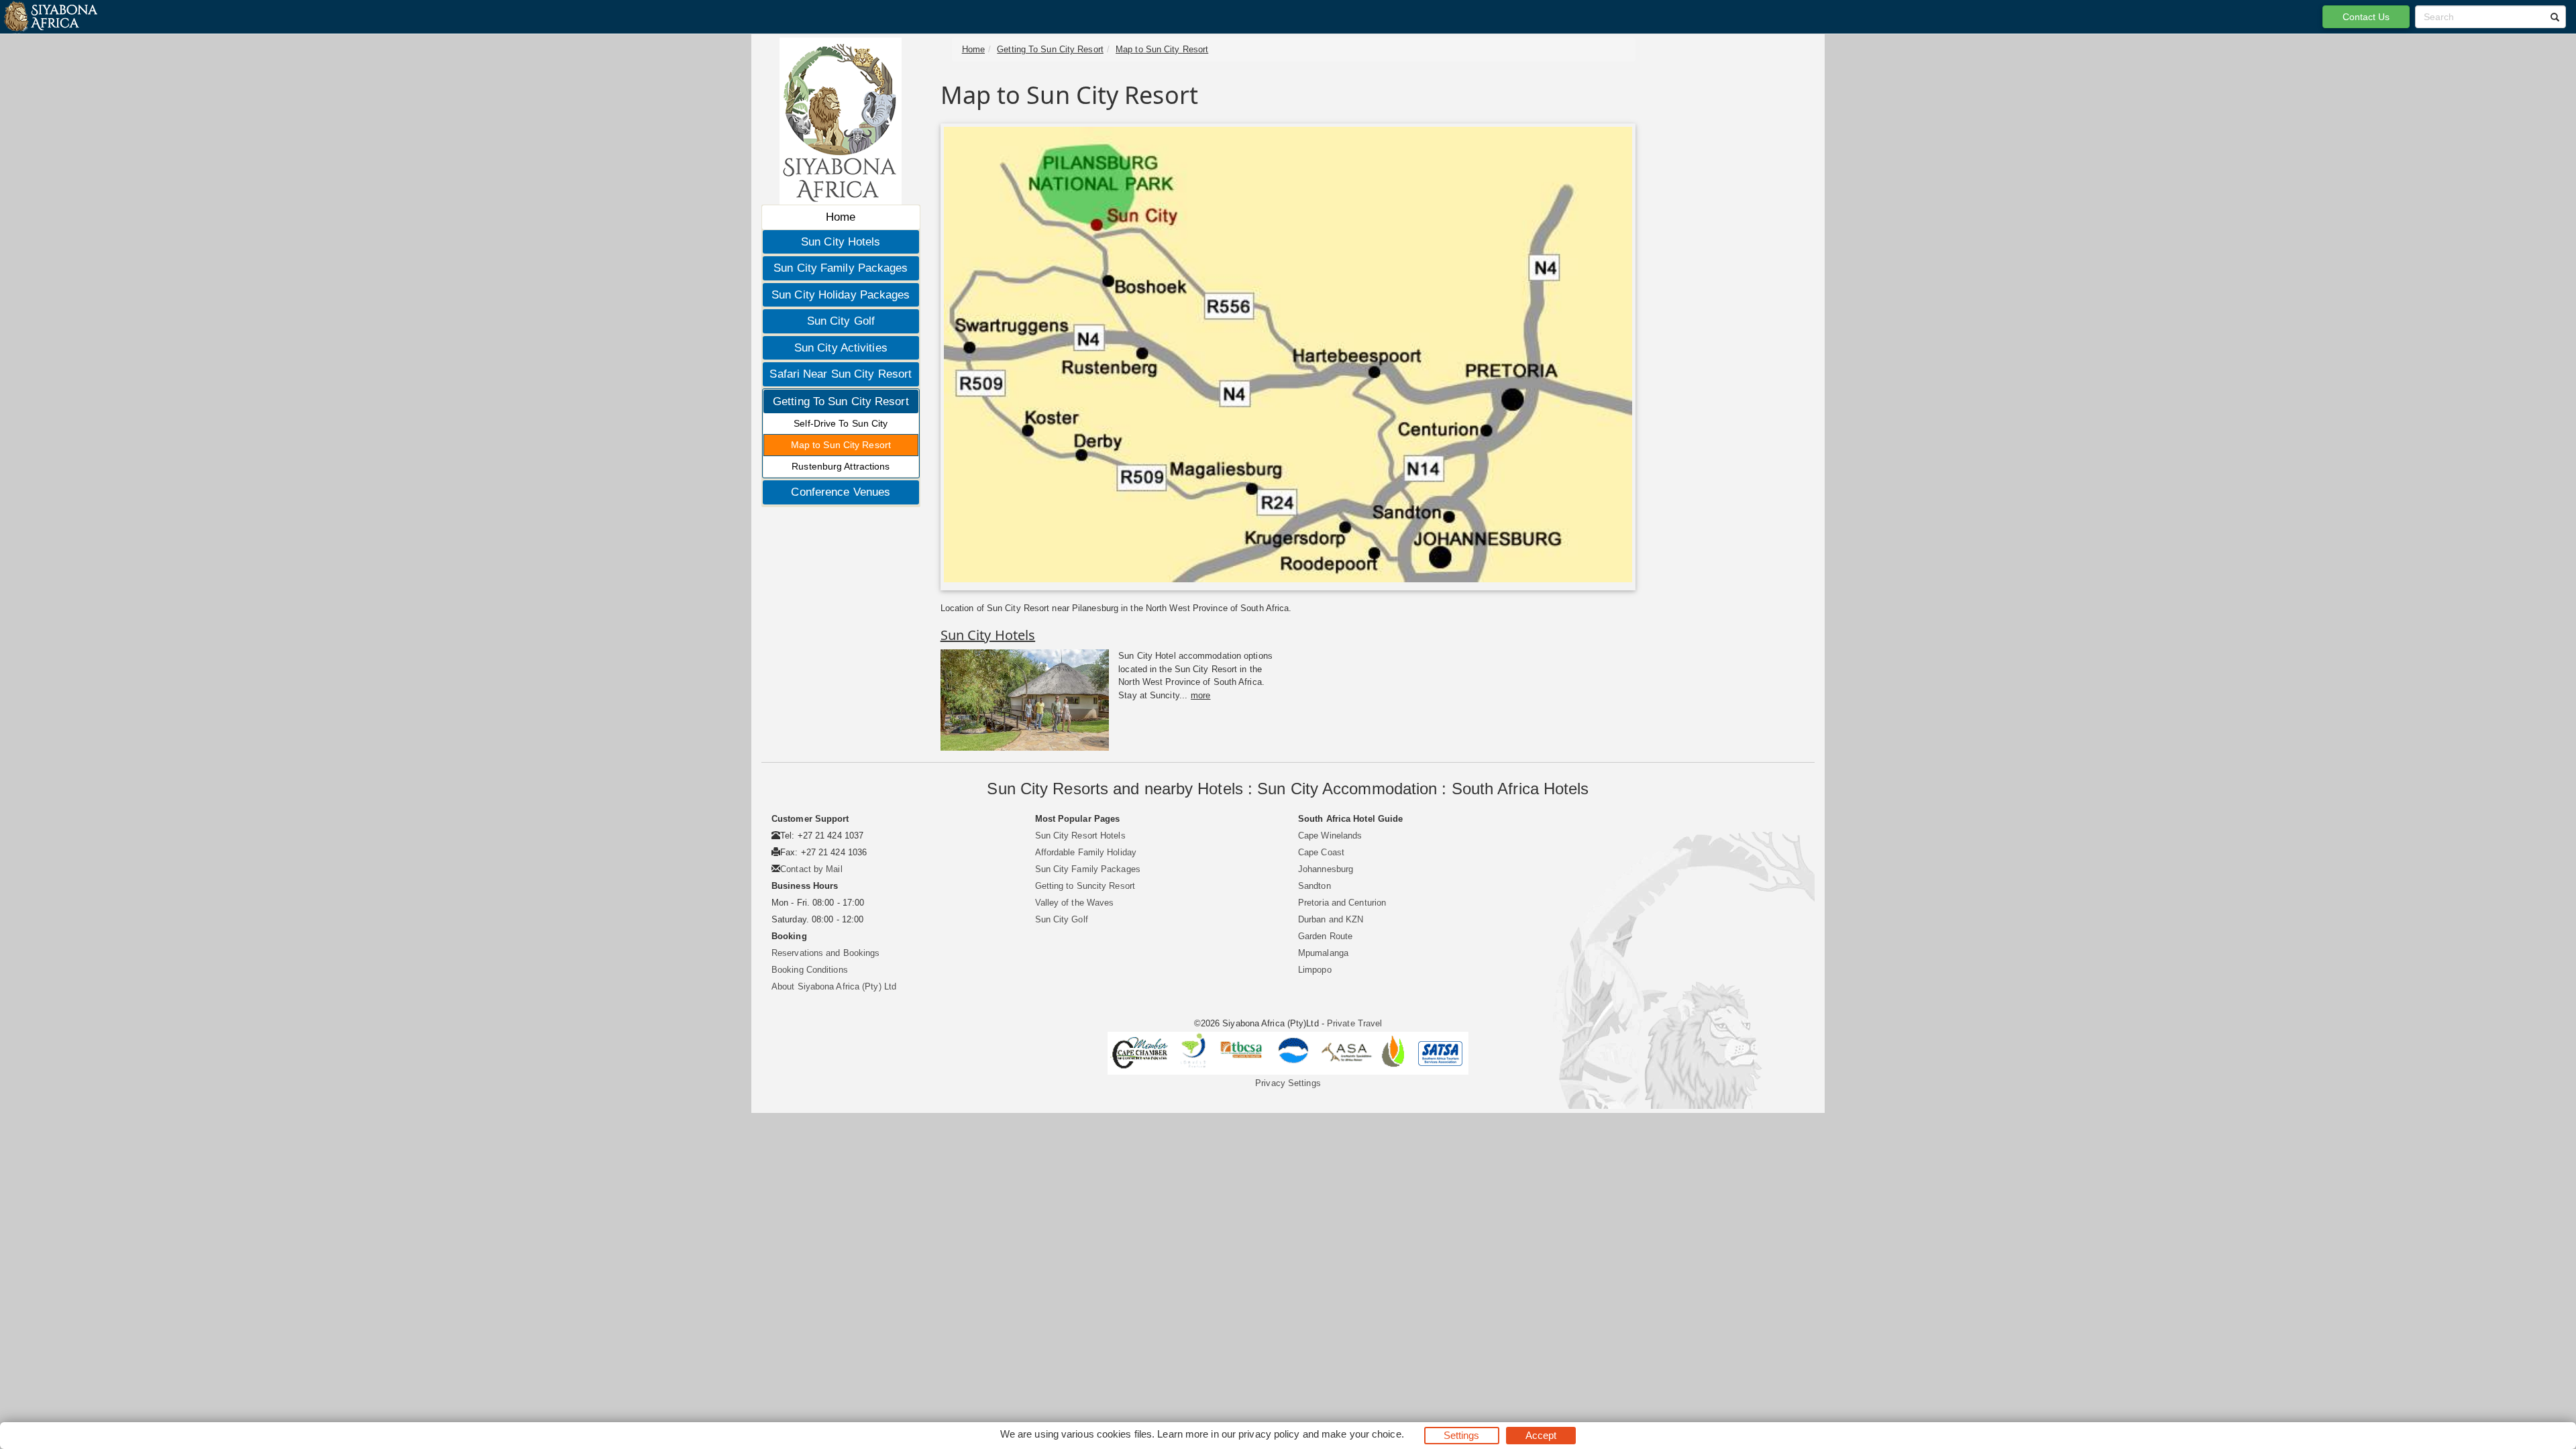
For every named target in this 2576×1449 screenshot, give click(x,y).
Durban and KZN (1331, 919)
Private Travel (1354, 1023)
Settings (1462, 1435)
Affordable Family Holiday (1086, 852)
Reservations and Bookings (826, 953)
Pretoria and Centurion (1342, 903)
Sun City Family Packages (841, 268)
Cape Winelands (1330, 836)
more (1200, 695)
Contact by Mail (811, 869)
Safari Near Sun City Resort (841, 374)
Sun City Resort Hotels (1080, 836)
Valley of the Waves (1075, 903)
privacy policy (1269, 1434)
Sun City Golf (841, 321)
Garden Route (1325, 936)
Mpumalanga (1323, 953)
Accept (1541, 1435)
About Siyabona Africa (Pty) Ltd (834, 986)
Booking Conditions (810, 970)
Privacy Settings (1288, 1083)
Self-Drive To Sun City (841, 423)
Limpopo (1315, 970)
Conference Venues (841, 492)
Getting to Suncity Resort (1085, 886)
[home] (50, 17)
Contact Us (2366, 17)
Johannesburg (1326, 869)
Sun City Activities (841, 348)
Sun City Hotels (841, 242)
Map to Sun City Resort (841, 445)
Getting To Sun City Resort (841, 401)
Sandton (1314, 886)
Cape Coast (1321, 852)
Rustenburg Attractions (841, 466)
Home (841, 217)
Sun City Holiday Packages (841, 295)
